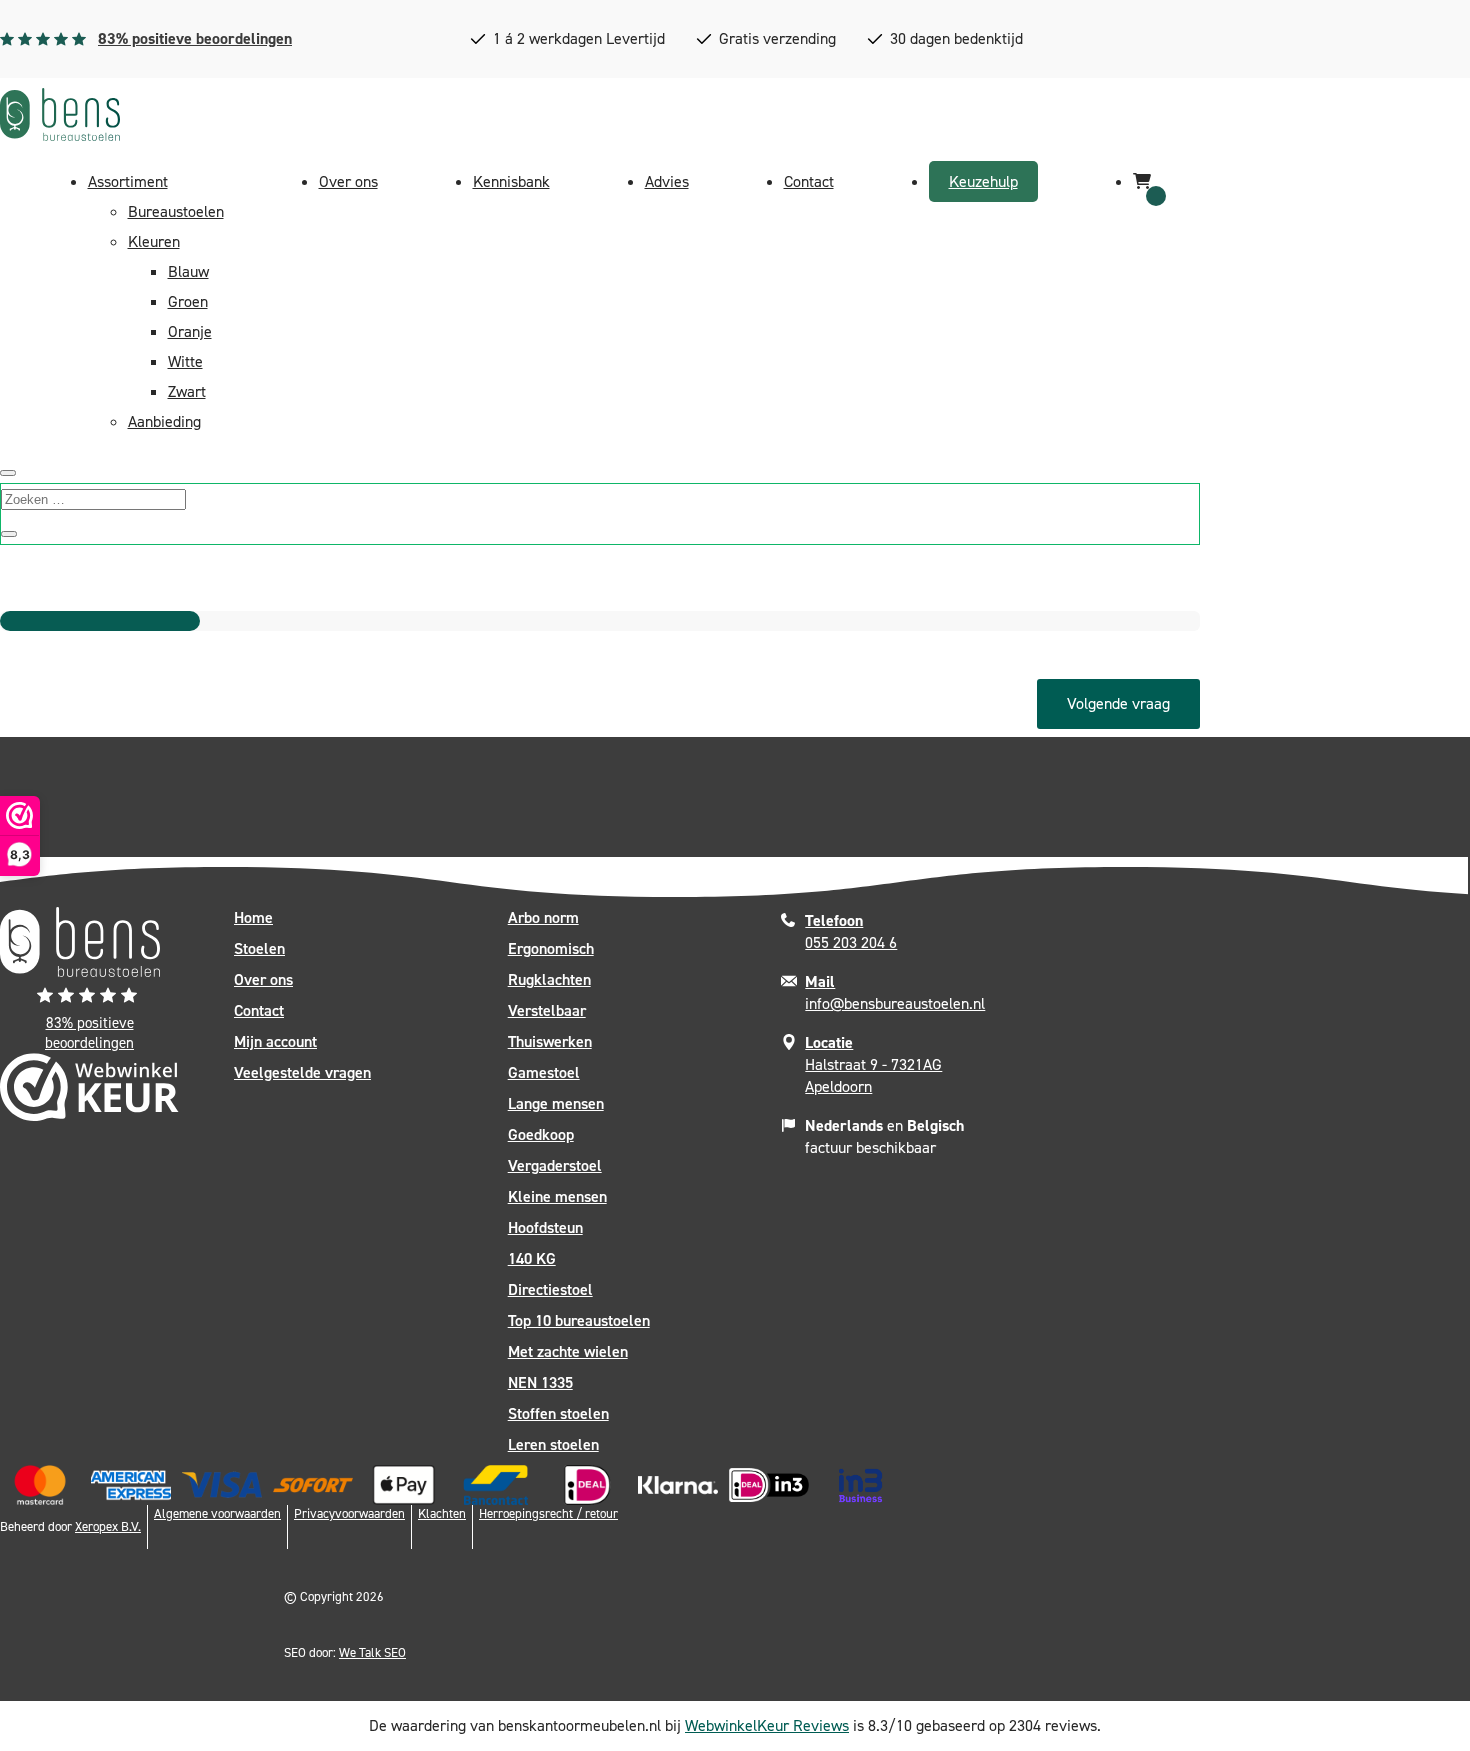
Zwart (187, 391)
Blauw (188, 271)
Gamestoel (544, 1072)
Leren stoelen (553, 1444)
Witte (185, 361)
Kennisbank (511, 181)
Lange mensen (556, 1103)
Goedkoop (541, 1134)
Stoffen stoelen (558, 1413)
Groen (188, 301)
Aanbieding (164, 421)
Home (253, 917)
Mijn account (275, 1041)
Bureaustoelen (176, 211)
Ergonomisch (551, 948)
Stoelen (259, 948)
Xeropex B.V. (108, 1526)
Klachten (442, 1513)
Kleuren (154, 241)
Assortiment (128, 181)
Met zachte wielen (568, 1351)
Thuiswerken (550, 1041)
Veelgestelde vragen (302, 1072)
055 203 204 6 (851, 931)
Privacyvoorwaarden (349, 1513)
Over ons (348, 181)
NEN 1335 (540, 1382)
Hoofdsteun (545, 1227)
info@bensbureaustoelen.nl (895, 992)
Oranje (190, 331)
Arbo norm (543, 917)
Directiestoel (550, 1289)
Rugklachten (549, 979)
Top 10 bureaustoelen (579, 1320)
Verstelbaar (547, 1010)
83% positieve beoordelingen (195, 38)
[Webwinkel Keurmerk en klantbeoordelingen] (89, 1092)
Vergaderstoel (555, 1165)
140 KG (532, 1258)
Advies (667, 181)
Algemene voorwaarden (217, 1513)
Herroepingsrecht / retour (548, 1513)
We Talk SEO (372, 1652)
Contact (809, 181)
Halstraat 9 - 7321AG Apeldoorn (873, 1064)
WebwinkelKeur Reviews (767, 1725)
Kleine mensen (557, 1196)
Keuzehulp (983, 181)
